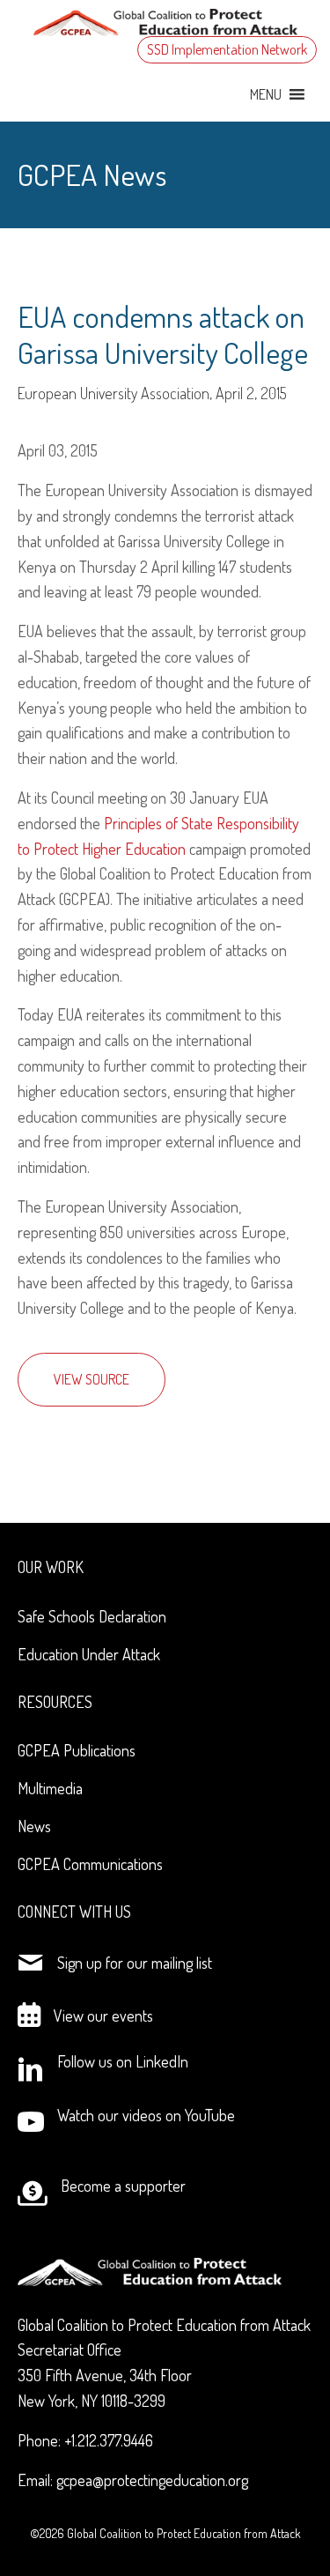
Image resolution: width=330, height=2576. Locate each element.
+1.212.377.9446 (109, 2440)
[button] (266, 94)
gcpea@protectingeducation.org (152, 2480)
